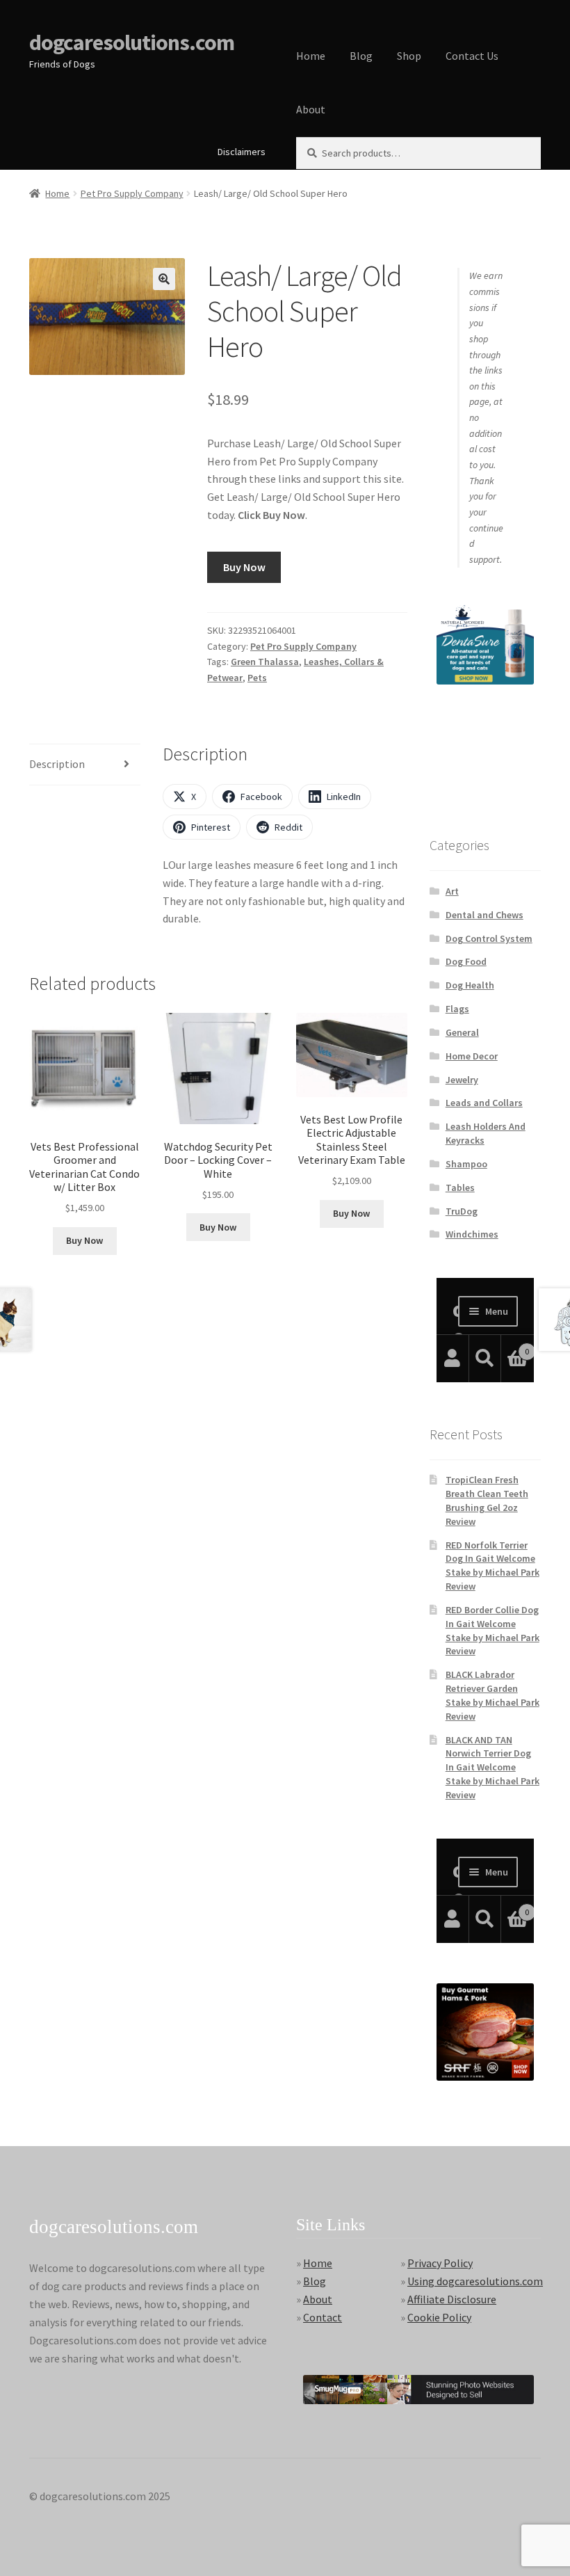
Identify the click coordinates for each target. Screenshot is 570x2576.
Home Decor (472, 1056)
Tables (460, 1187)
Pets (257, 678)
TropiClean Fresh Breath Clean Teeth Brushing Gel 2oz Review (487, 1500)
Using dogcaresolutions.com (475, 2281)
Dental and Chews (484, 915)
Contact (323, 2317)
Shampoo (466, 1164)
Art (452, 891)
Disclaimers (242, 152)
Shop (409, 56)
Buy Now (244, 567)
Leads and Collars (484, 1103)
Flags (457, 1009)
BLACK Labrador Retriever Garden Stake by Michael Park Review (492, 1695)
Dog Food (466, 961)
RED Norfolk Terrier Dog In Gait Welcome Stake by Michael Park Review (492, 1566)
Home (311, 56)
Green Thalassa (265, 662)
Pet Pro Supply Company (132, 193)
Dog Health (470, 985)
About (311, 109)
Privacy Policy (440, 2263)
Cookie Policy (439, 2317)
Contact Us (472, 56)
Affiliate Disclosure (452, 2299)
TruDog (462, 1211)
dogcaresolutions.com (132, 42)
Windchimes (472, 1234)
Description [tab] (57, 764)
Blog (361, 56)
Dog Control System (489, 938)
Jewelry (462, 1080)
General (462, 1032)
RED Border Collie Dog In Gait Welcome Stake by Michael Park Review (492, 1630)
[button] (164, 279)
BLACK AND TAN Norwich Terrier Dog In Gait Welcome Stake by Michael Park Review (492, 1767)
